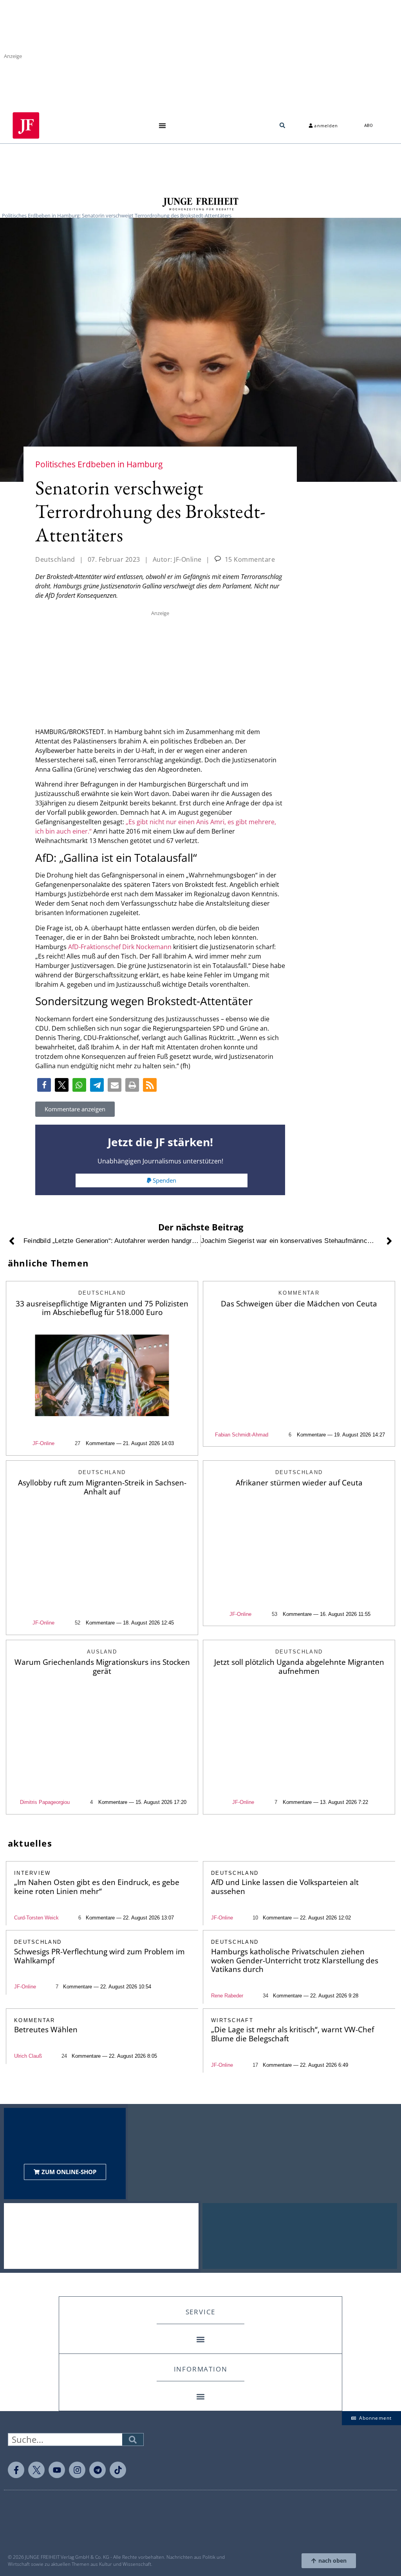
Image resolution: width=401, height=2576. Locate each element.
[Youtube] (57, 2470)
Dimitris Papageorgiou (45, 1802)
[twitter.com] (36, 2470)
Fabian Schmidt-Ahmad (242, 1435)
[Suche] (133, 2439)
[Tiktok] (118, 2470)
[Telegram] (98, 2470)
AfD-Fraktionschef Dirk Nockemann (120, 947)
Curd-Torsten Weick (36, 1918)
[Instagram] (77, 2470)
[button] (162, 126)
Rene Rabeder (227, 1996)
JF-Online (43, 1443)
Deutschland (55, 559)
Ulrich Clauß (28, 2056)
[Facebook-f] (16, 2470)
